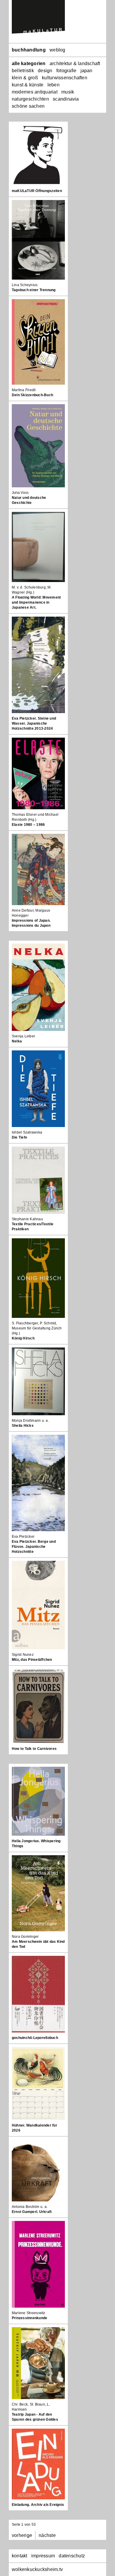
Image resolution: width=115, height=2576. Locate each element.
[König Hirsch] (38, 1278)
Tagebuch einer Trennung (34, 290)
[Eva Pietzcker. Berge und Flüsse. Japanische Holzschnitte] (38, 1483)
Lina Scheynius (25, 285)
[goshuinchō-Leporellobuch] (38, 1994)
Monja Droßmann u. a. (30, 1421)
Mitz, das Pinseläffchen (32, 1660)
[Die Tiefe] (38, 1089)
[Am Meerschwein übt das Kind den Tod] (38, 1893)
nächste (47, 2535)
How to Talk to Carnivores (34, 1749)
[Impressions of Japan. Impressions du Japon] (38, 869)
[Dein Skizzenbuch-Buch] (38, 342)
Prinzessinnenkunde (29, 2318)
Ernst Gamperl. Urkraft (32, 2212)
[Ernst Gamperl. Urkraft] (38, 2170)
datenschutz (72, 2556)
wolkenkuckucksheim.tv (37, 2569)
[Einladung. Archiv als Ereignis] (38, 2464)
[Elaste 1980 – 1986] (38, 773)
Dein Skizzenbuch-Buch (32, 395)
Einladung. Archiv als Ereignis (38, 2505)
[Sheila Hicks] (38, 1381)
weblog (57, 50)
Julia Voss (20, 493)
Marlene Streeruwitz (29, 2313)
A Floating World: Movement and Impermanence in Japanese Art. (36, 602)
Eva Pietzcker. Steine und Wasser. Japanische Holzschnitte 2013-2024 (34, 723)
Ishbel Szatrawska (27, 1132)
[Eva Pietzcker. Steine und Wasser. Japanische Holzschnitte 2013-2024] (38, 665)
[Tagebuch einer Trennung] (38, 240)
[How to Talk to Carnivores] (38, 1706)
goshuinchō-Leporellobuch (35, 2038)
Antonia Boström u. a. (30, 2207)
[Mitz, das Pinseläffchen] (38, 1605)
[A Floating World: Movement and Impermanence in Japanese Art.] (38, 547)
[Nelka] (38, 987)
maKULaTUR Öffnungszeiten (37, 191)
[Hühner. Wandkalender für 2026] (38, 2083)
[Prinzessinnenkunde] (38, 2264)
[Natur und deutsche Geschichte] (38, 446)
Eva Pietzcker (23, 1537)
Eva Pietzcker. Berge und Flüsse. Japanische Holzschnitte (34, 1547)
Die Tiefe (19, 1137)
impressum (43, 2556)
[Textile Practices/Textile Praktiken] (38, 1180)
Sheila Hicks (23, 1426)
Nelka (17, 1041)
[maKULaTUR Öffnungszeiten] (38, 155)
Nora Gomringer (25, 1937)
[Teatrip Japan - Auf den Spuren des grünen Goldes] (38, 2363)
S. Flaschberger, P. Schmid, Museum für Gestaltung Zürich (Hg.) (37, 1328)
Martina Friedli (24, 390)
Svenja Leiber (23, 1036)
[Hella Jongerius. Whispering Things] (38, 1801)
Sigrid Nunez (23, 1655)
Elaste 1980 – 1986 (28, 825)
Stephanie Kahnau (27, 1219)
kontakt (20, 2556)
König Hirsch (23, 1338)
